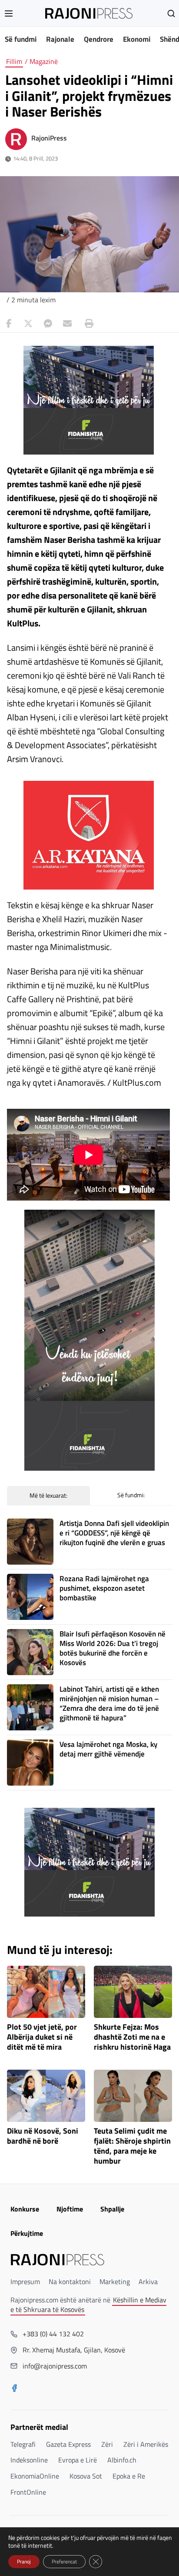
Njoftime (70, 2209)
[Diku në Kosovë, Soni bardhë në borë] (46, 2096)
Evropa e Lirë (78, 2460)
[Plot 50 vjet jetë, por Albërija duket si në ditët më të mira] (46, 1992)
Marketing (115, 2282)
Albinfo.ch (122, 2460)
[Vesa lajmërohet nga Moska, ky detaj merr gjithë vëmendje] (30, 1763)
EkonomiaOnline (35, 2476)
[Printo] (87, 324)
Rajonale (60, 39)
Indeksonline (29, 2460)
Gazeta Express (68, 2444)
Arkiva (148, 2282)
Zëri (107, 2444)
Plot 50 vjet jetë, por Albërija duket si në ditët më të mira (42, 2037)
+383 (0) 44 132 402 (53, 2334)
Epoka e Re (129, 2476)
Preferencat (64, 2561)
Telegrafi (23, 2444)
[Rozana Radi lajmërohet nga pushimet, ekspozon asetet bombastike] (30, 1597)
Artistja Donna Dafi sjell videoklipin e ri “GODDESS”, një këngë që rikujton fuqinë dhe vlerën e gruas (114, 1533)
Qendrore (99, 39)
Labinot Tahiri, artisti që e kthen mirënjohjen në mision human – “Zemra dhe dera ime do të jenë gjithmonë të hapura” (109, 1703)
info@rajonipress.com (55, 2366)
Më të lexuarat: (48, 1495)
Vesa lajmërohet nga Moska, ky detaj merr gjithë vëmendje (108, 1749)
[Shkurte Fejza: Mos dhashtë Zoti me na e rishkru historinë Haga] (133, 1992)
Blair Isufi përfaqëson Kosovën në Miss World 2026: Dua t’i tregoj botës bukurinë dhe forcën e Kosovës (113, 1648)
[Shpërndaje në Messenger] (48, 324)
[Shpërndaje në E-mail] (67, 324)
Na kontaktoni (70, 2282)
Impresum (25, 2282)
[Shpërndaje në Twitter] (28, 324)
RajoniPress (49, 138)
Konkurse (25, 2209)
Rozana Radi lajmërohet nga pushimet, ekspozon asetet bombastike (104, 1588)
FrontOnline (28, 2492)
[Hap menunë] (9, 13)
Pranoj (24, 2561)
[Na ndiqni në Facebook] (14, 2389)
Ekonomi (137, 39)
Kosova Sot (86, 2476)
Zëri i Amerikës (146, 2444)
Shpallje (112, 2209)
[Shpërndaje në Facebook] (9, 324)
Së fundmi (21, 39)
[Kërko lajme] (171, 13)
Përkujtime (27, 2233)
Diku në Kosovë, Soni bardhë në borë (43, 2136)
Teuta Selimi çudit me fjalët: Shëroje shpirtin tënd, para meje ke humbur (132, 2146)
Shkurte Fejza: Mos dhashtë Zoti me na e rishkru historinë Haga (132, 2037)
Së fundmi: (131, 1495)
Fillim (14, 61)
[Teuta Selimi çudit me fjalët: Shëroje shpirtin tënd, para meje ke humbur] (133, 2096)
